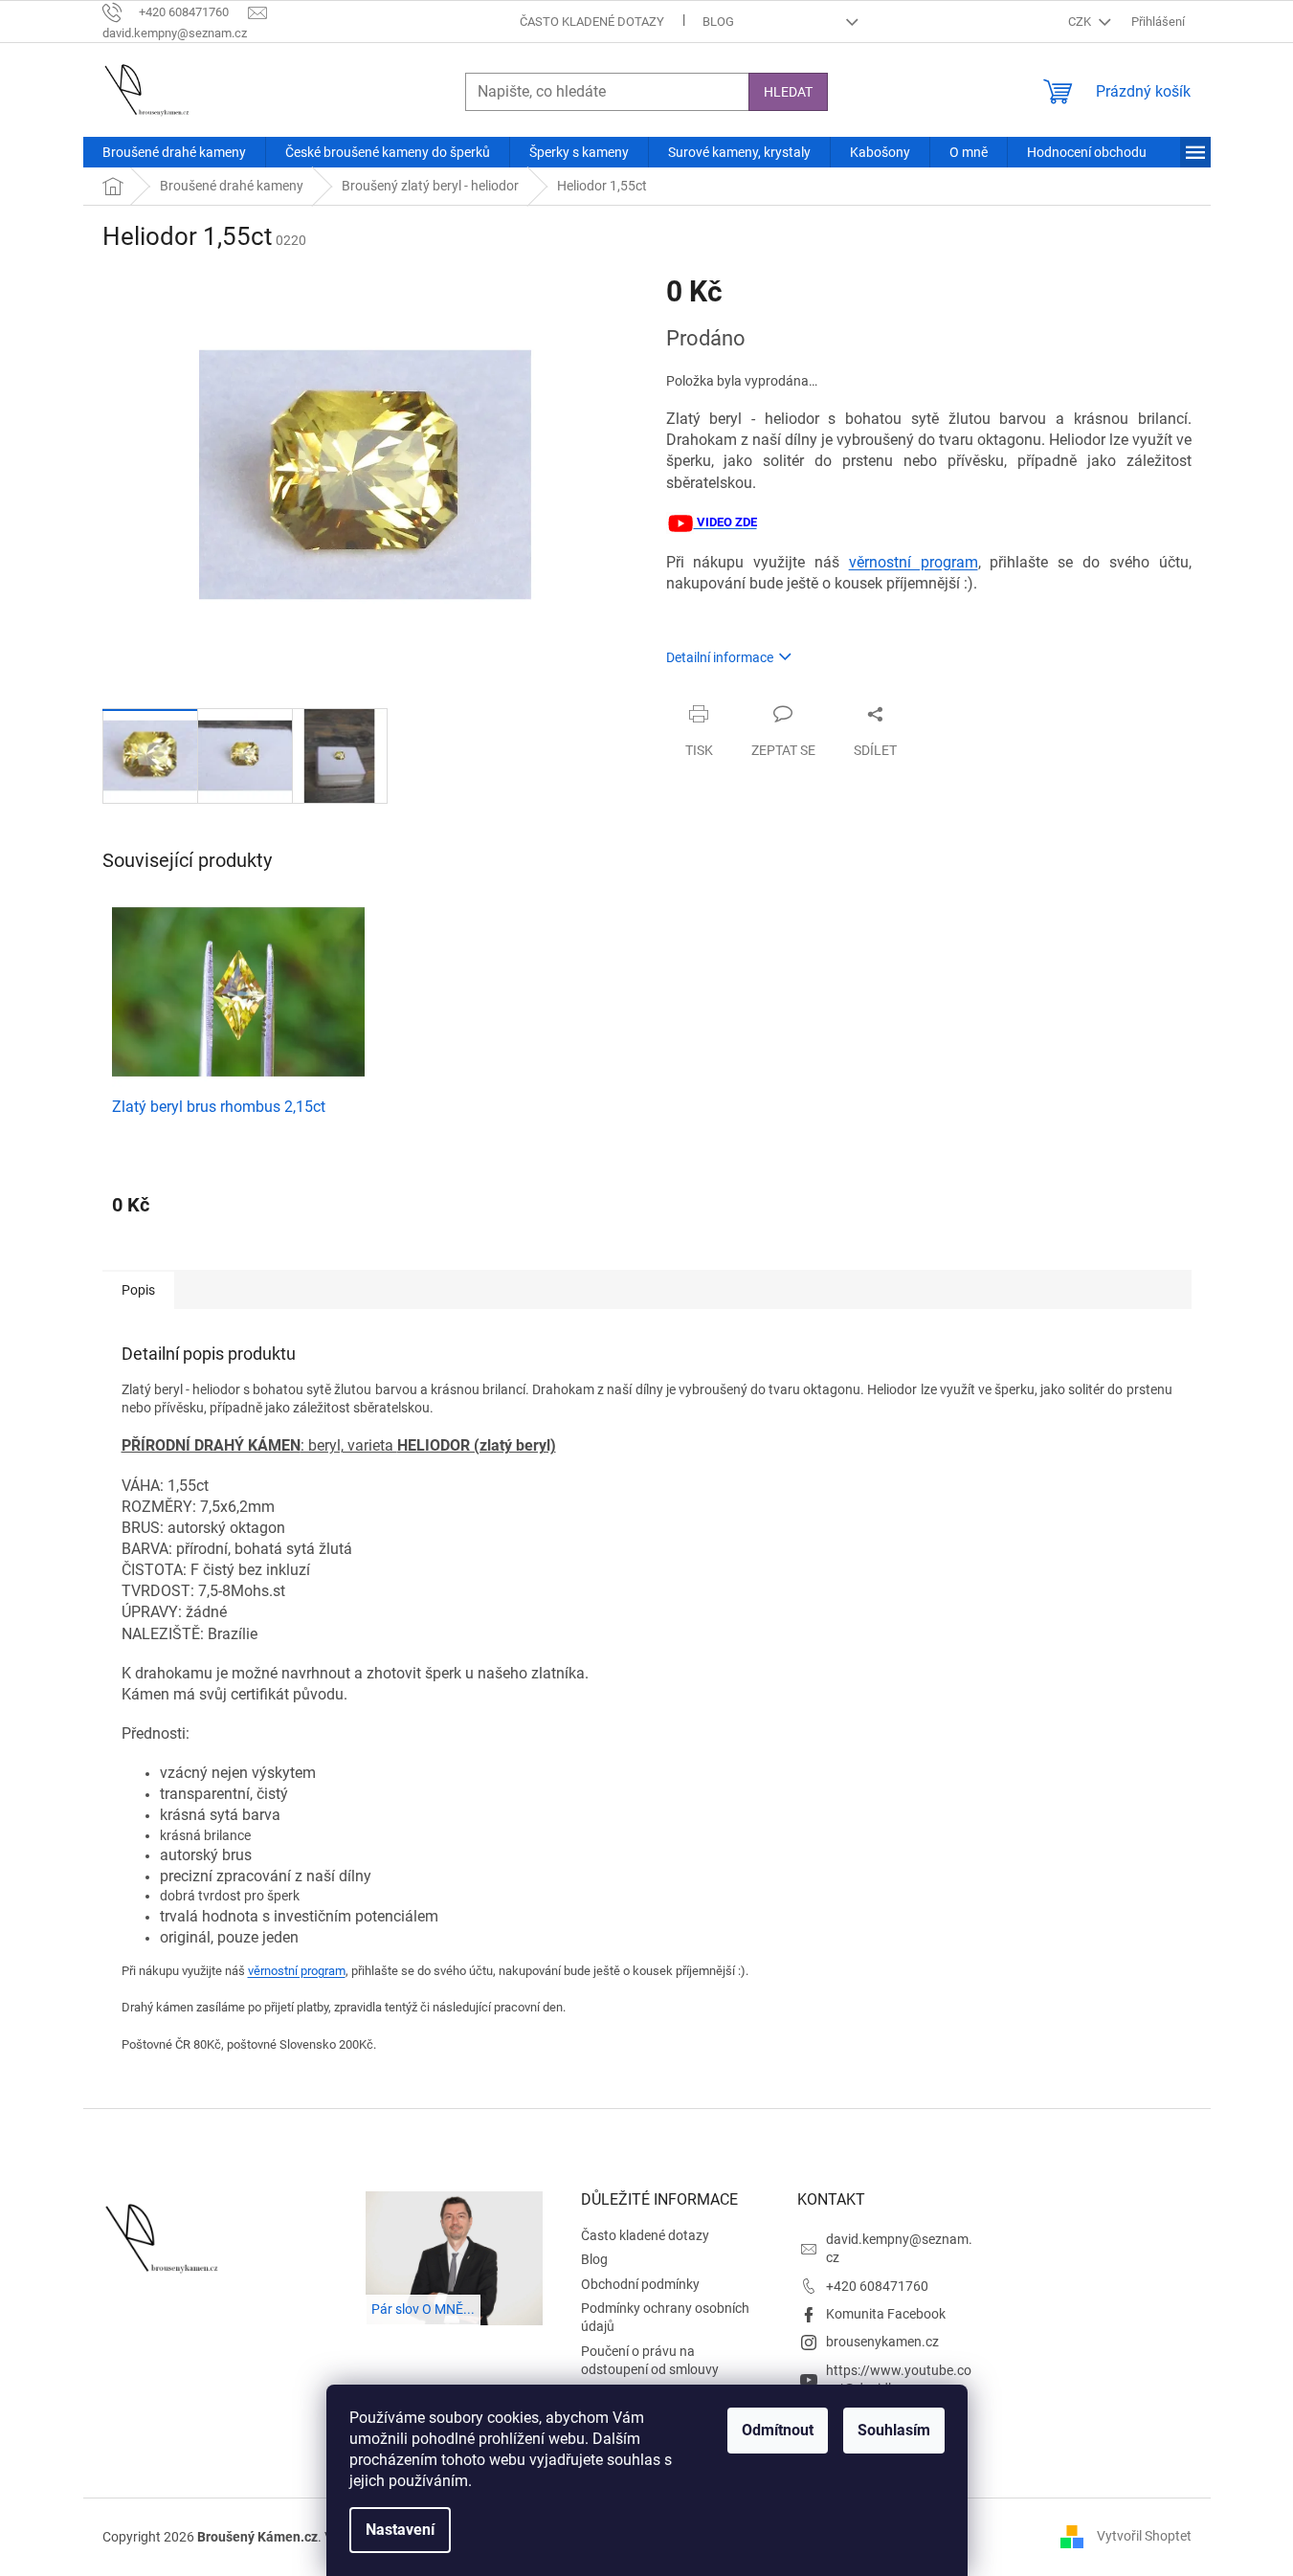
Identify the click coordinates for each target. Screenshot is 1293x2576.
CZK (1081, 22)
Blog (718, 22)
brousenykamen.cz (882, 2342)
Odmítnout (778, 2430)
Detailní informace (720, 657)
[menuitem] (174, 152)
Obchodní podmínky (640, 2284)
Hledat (788, 92)
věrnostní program (914, 562)
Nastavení (400, 2530)
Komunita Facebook (886, 2314)
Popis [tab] (138, 1290)
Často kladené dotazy (592, 22)
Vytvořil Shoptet (1144, 2536)
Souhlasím (894, 2430)
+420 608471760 (877, 2286)
